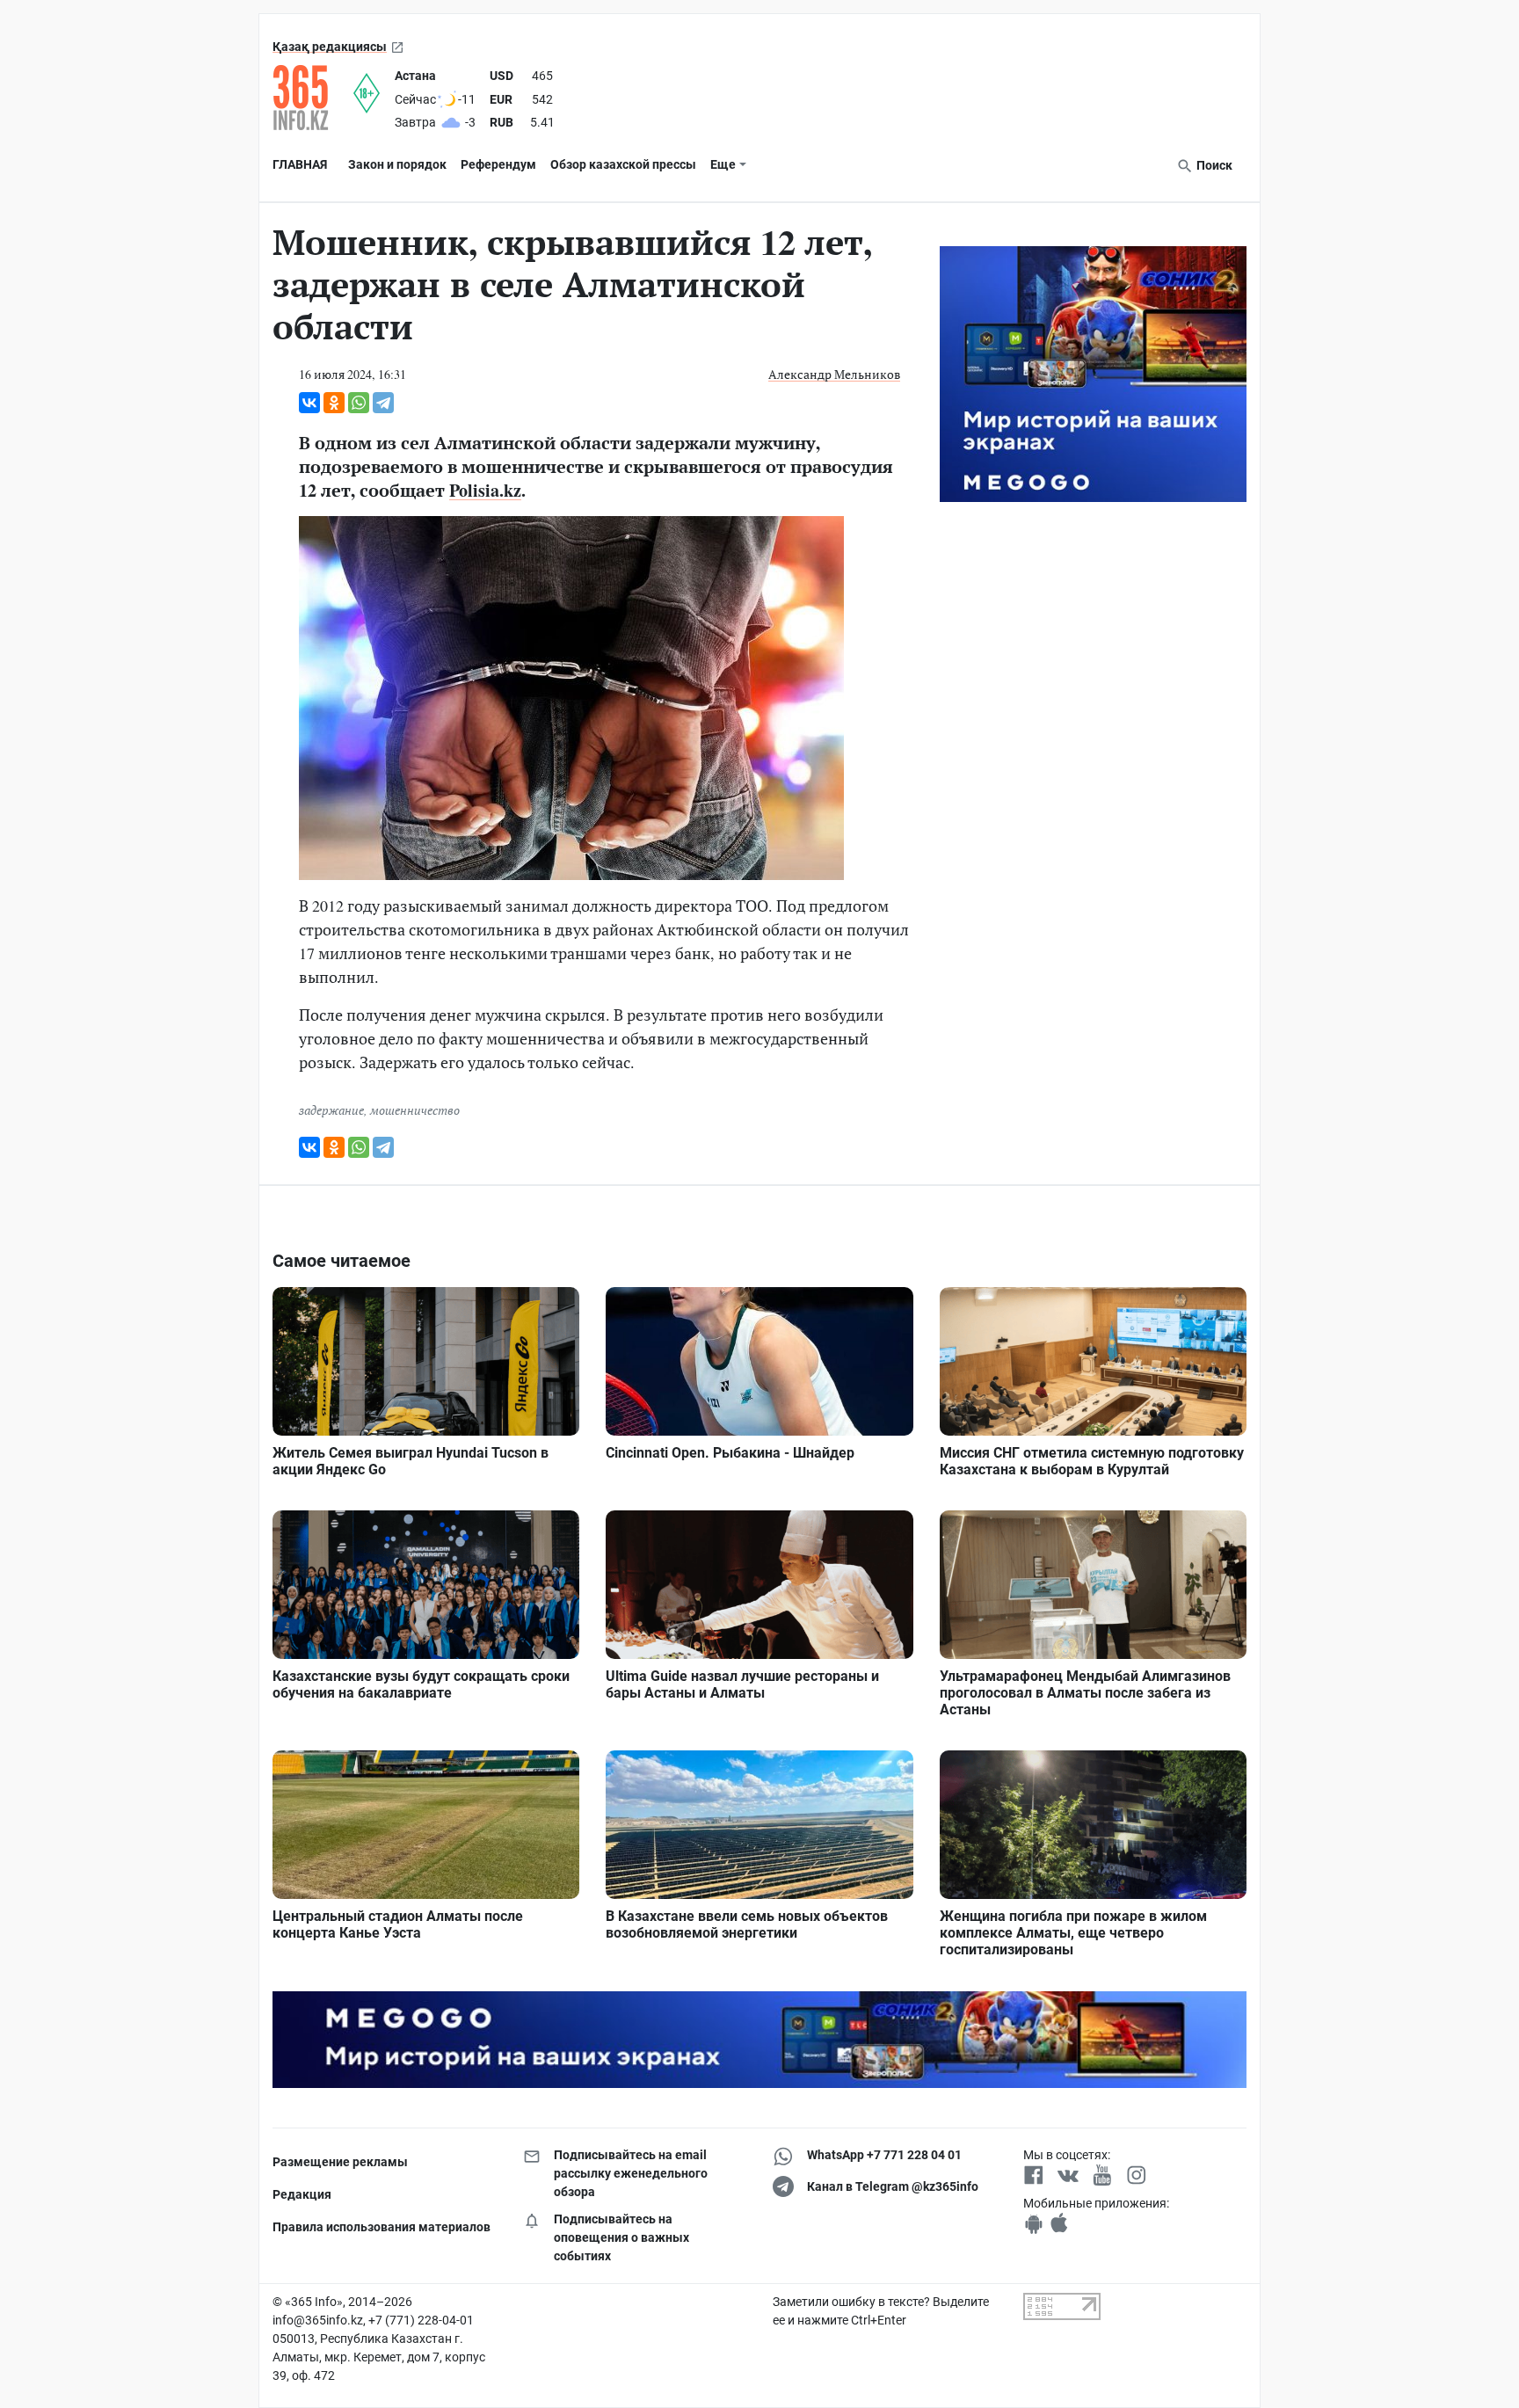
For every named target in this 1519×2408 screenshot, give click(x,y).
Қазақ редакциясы (330, 47)
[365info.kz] (313, 98)
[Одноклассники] (334, 403)
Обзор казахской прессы (623, 164)
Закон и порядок (397, 164)
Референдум (498, 164)
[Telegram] (383, 403)
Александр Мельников (834, 374)
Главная (300, 164)
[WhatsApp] (359, 403)
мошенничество (415, 1110)
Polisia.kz (485, 490)
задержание (331, 1110)
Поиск (1213, 165)
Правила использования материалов (382, 2227)
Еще (723, 164)
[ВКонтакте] (309, 403)
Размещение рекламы (340, 2162)
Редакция (302, 2194)
